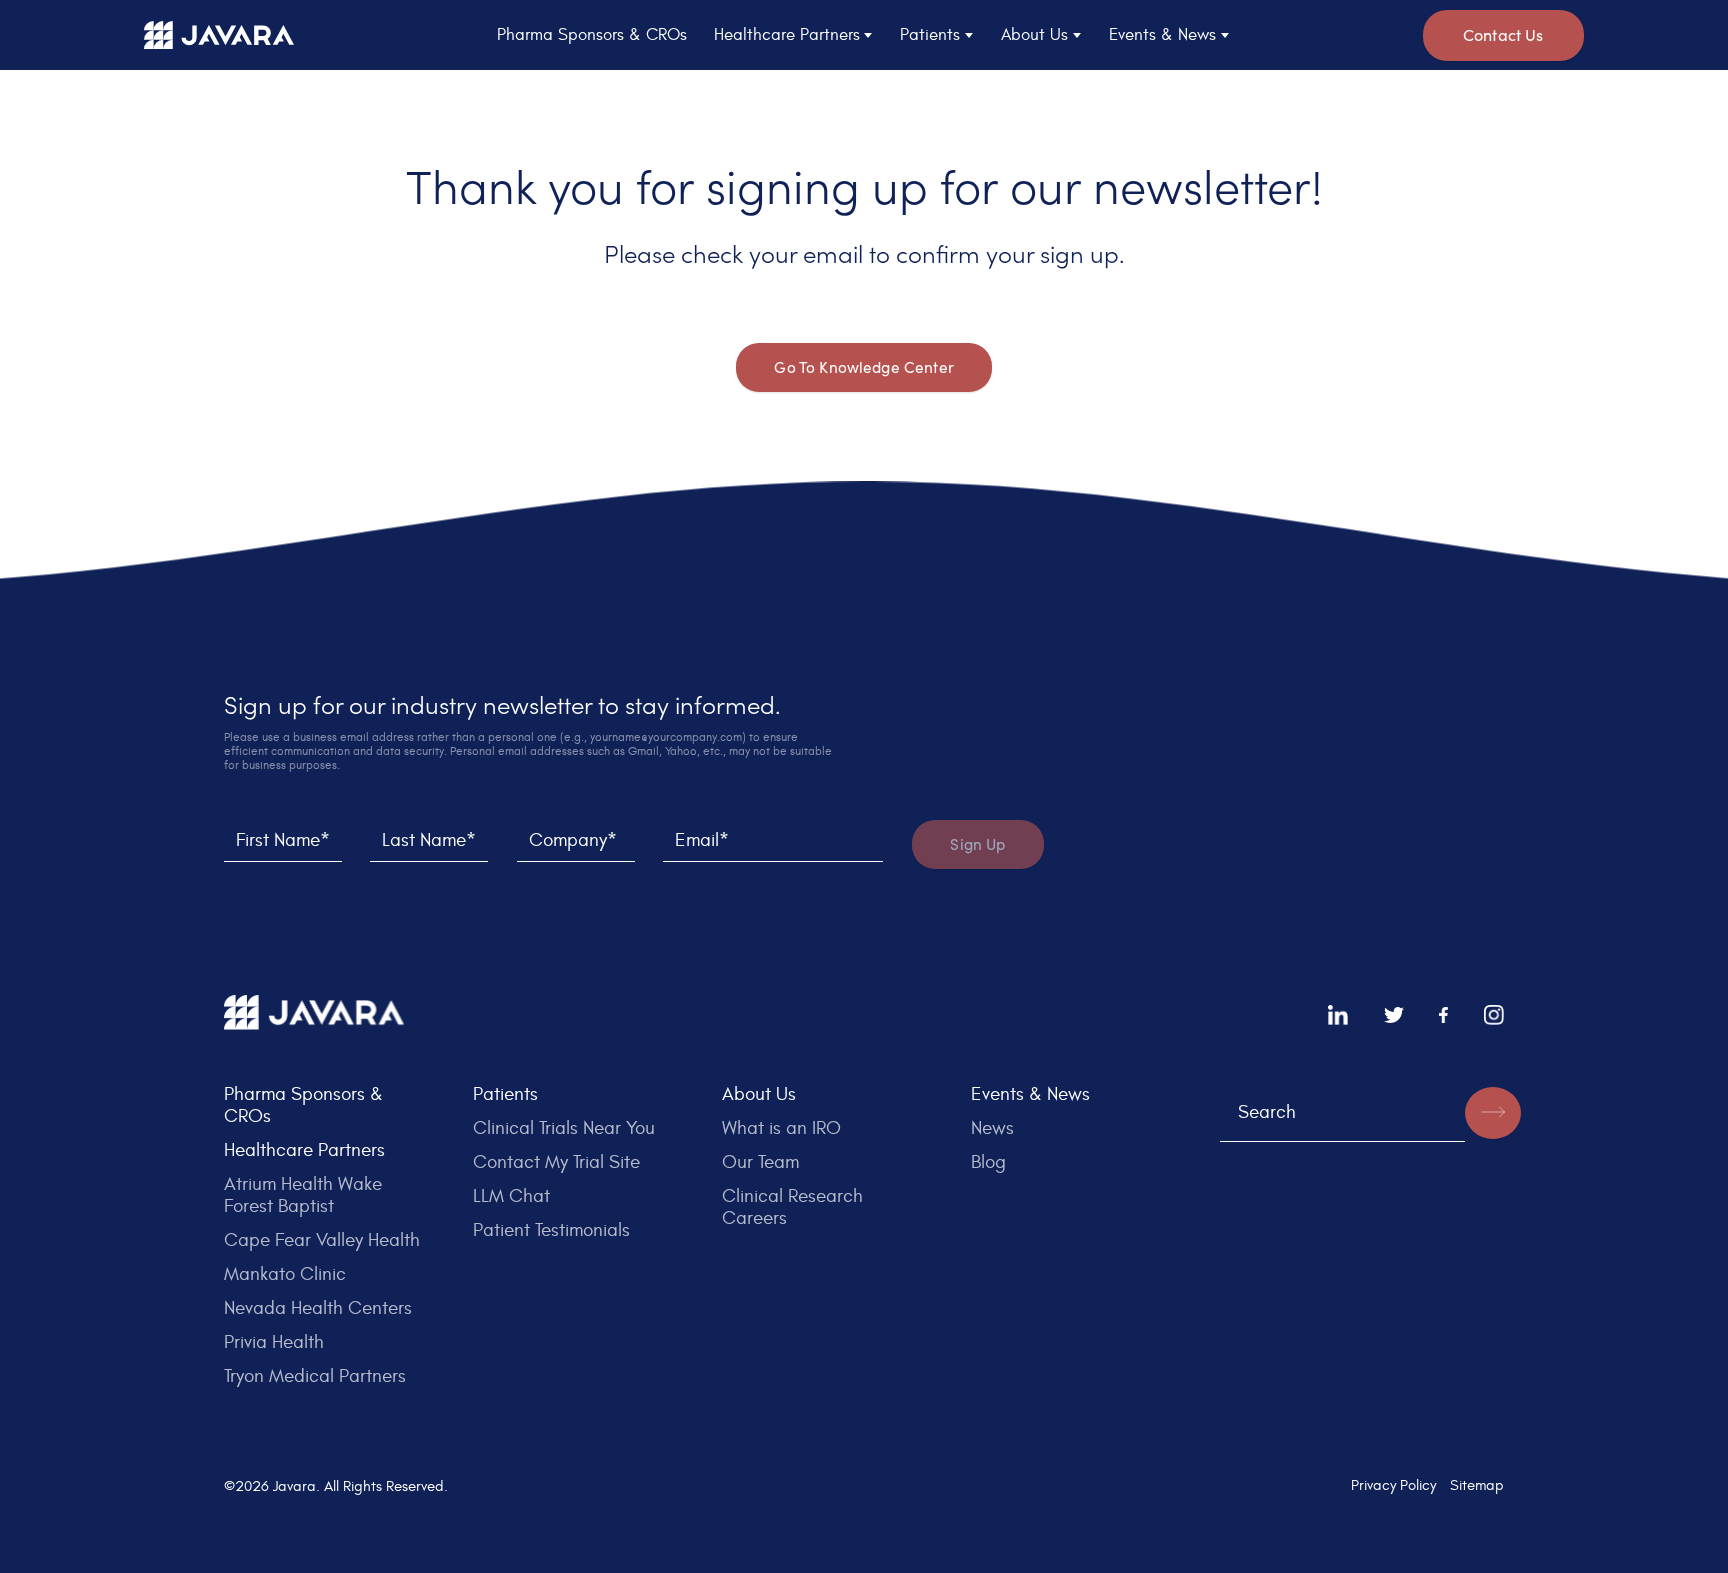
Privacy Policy (1393, 1485)
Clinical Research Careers (792, 1207)
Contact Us (1503, 34)
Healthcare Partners (304, 1150)
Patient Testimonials (551, 1230)
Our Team (760, 1162)
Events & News (1030, 1094)
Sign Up (977, 844)
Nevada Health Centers (318, 1308)
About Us (759, 1094)
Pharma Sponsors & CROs (592, 35)
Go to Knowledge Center (864, 367)
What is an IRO (781, 1128)
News (992, 1128)
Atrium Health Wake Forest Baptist (303, 1195)
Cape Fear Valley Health (322, 1240)
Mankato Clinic (285, 1274)
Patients (505, 1094)
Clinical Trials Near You (564, 1128)
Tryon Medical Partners (315, 1376)
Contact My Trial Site (556, 1162)
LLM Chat (511, 1196)
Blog (988, 1162)
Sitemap (1477, 1485)
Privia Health (274, 1342)
